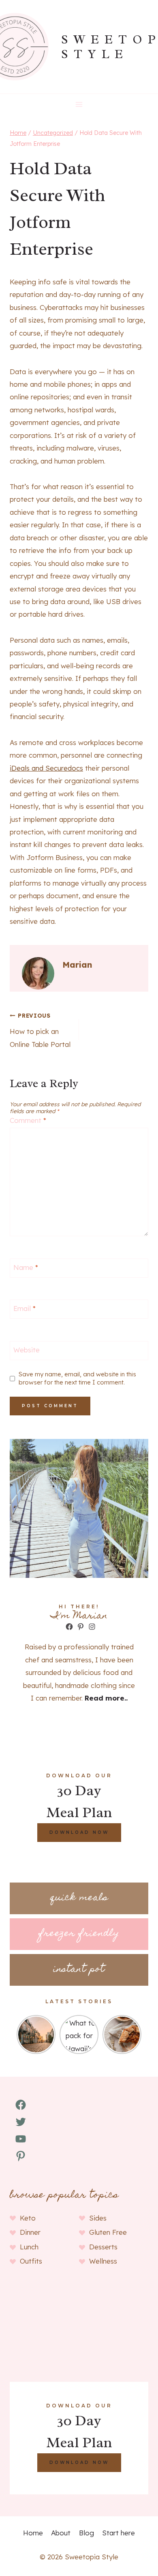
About (61, 2533)
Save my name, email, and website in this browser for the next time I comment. (77, 1378)
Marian (77, 965)
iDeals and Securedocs (46, 768)
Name (26, 1267)
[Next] (137, 2034)
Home (33, 2533)
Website (27, 1350)
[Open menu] (79, 104)
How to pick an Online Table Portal (40, 1030)
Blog (86, 2533)
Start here (118, 2533)
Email (25, 1308)
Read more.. (106, 1698)
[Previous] (21, 2034)
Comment (28, 1120)
